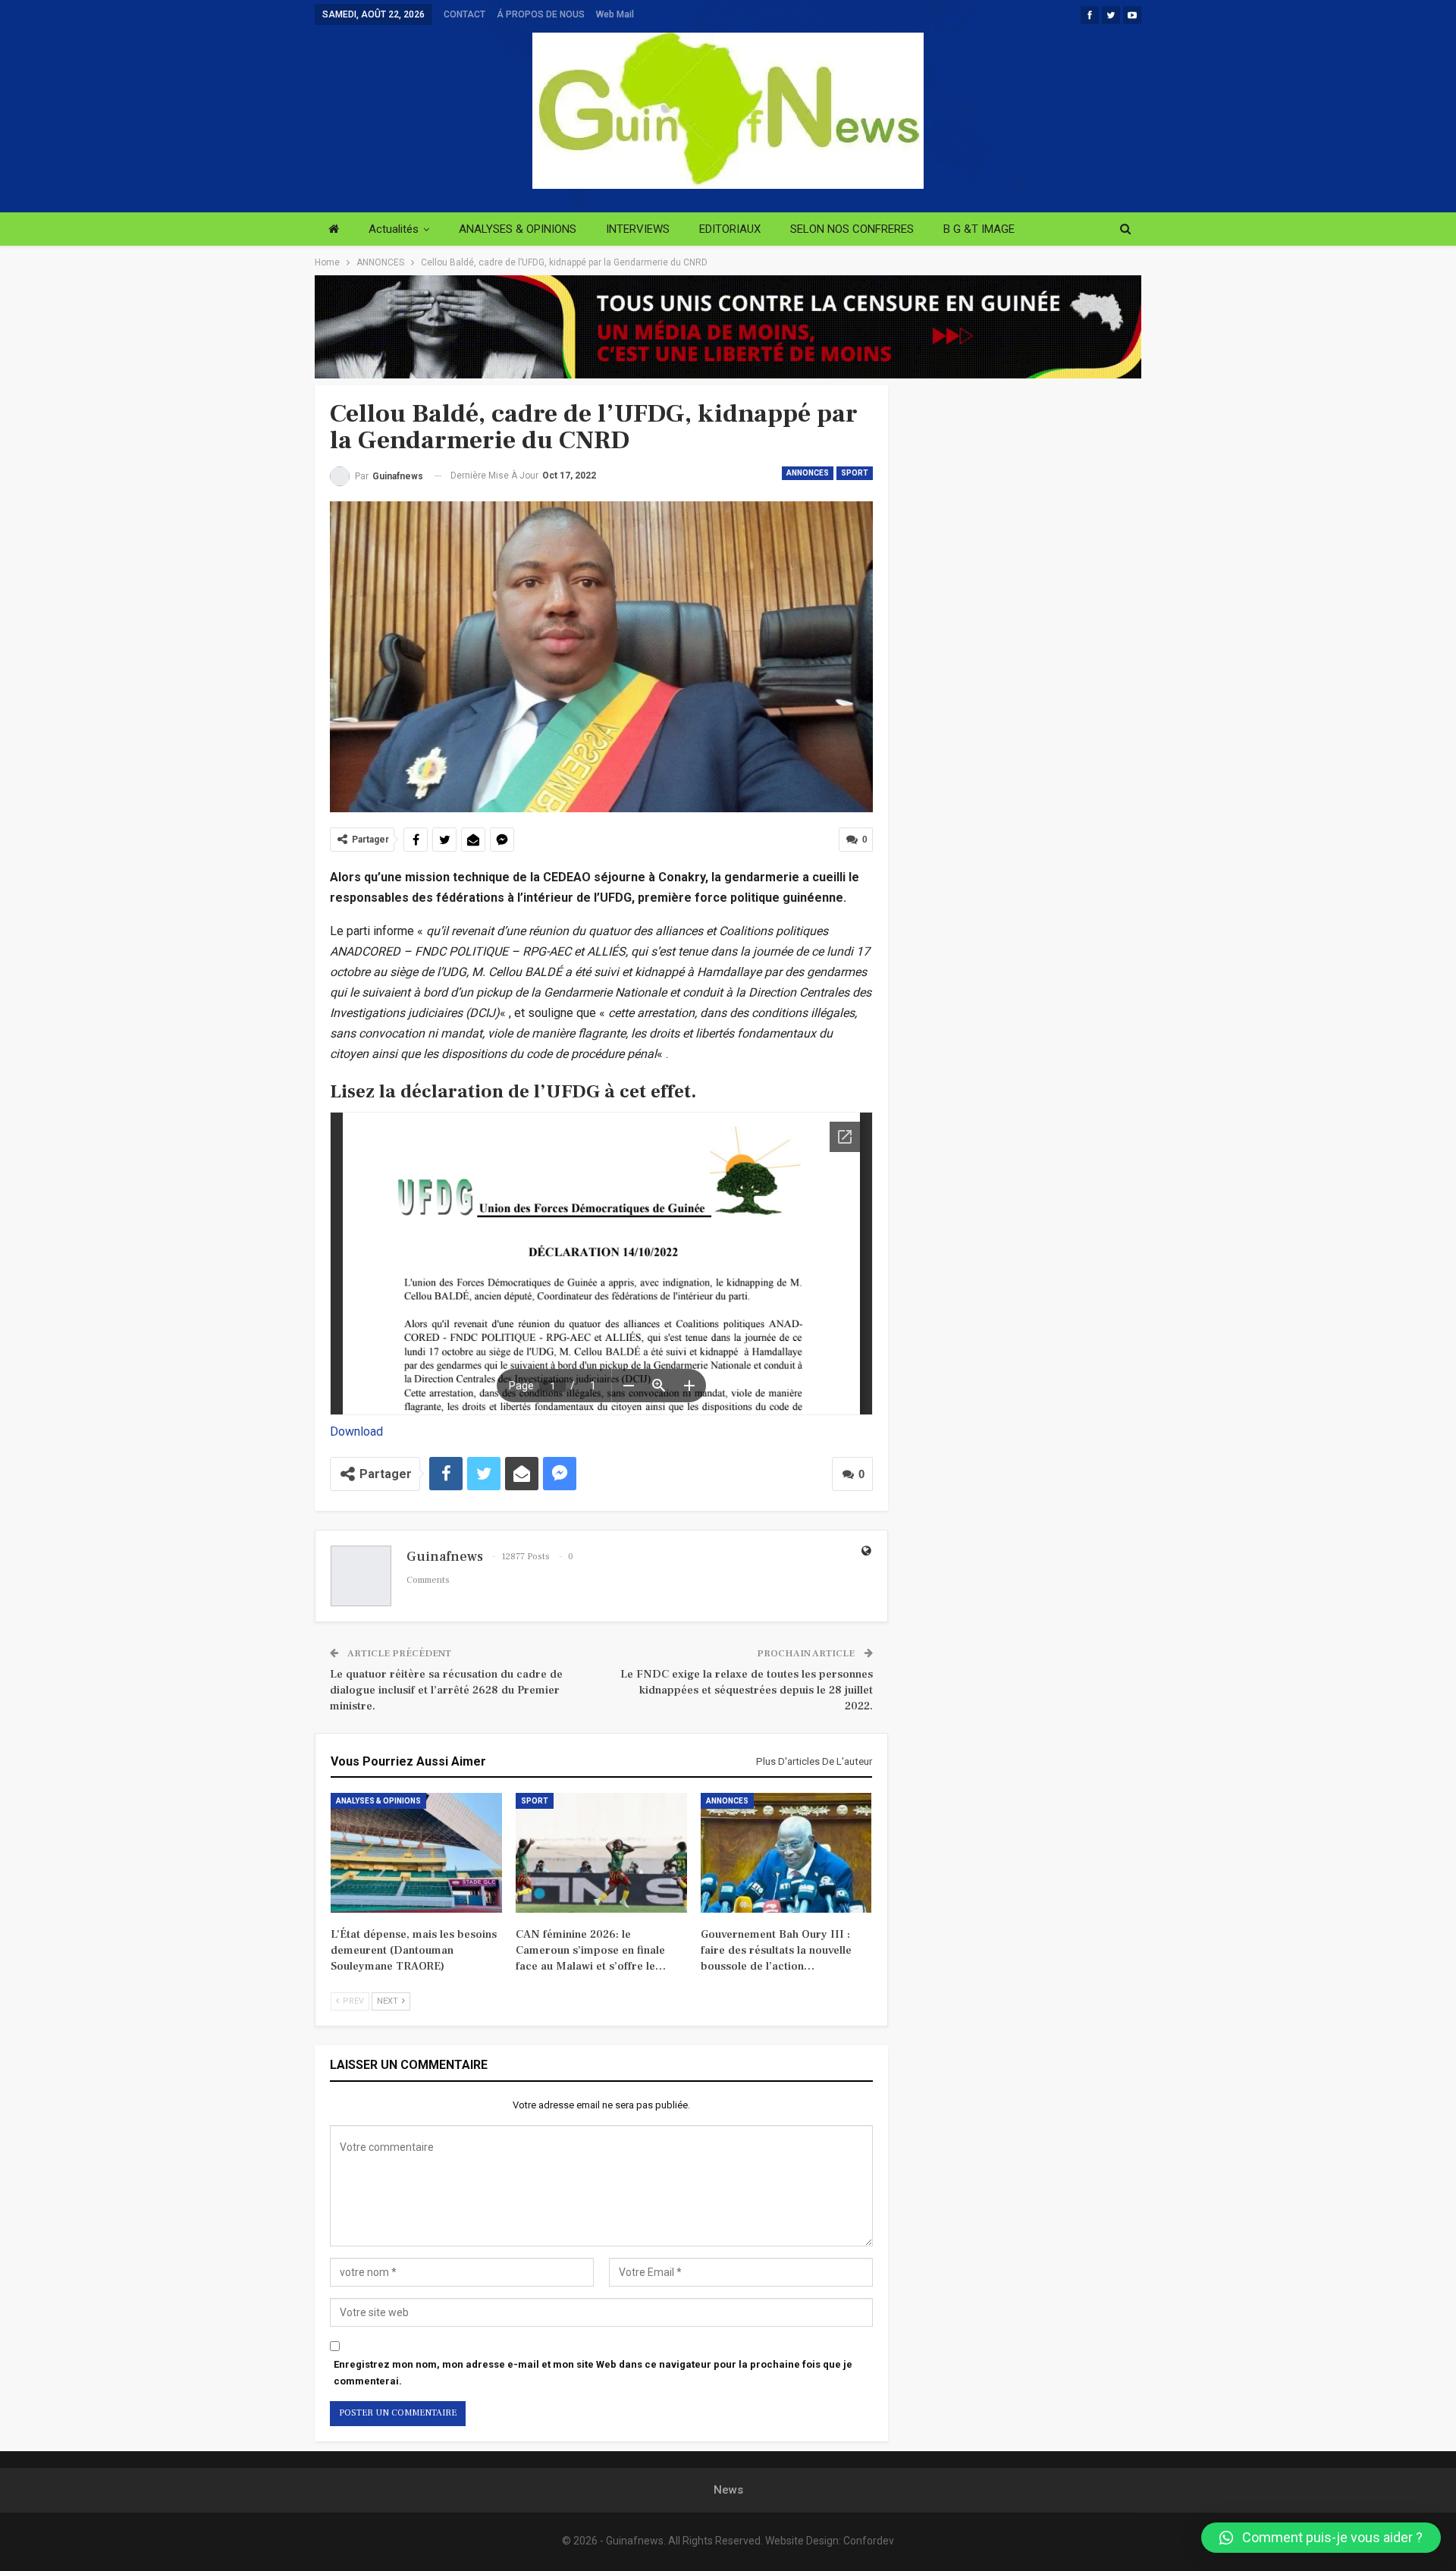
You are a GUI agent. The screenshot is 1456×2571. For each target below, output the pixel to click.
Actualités (394, 229)
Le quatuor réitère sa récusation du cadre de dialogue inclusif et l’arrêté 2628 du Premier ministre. (446, 1690)
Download (356, 1431)
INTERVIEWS (638, 229)
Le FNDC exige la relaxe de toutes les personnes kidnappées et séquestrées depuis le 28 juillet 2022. (747, 1690)
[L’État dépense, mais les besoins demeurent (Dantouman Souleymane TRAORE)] (416, 1853)
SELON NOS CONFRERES (852, 229)
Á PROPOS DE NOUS (541, 14)
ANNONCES (808, 473)
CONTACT (464, 14)
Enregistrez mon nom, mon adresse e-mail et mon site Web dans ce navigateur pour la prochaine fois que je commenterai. (593, 2373)
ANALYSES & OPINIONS (518, 229)
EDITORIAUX (730, 229)
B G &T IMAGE (979, 229)
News (728, 2490)
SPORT (855, 473)
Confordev (869, 2541)
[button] (1321, 2538)
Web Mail (615, 14)
